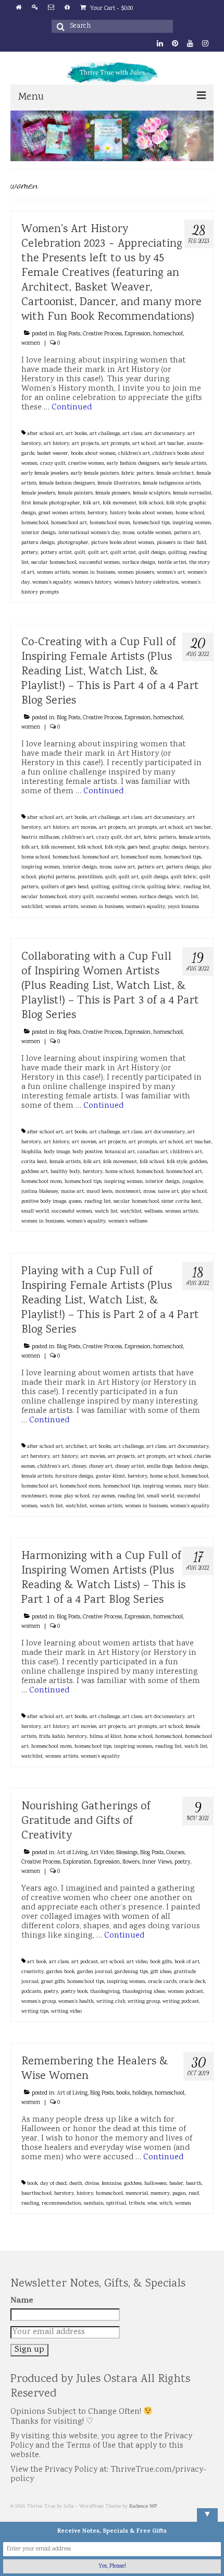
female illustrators (119, 483)
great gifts (53, 1982)
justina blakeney (40, 1192)
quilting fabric (164, 887)
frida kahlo (52, 1737)
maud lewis (99, 1192)
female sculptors (152, 493)
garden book (60, 1972)
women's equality (52, 583)
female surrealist (192, 493)
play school (194, 1192)
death (76, 2184)
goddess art (35, 1172)
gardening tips (131, 1972)
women (31, 344)
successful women (99, 563)
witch (166, 2204)
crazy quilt (53, 464)
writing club (111, 2002)
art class (132, 434)
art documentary (165, 434)
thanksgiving (105, 1992)
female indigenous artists (172, 483)
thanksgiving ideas (144, 1992)
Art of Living (72, 1853)
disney (79, 1467)
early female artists (184, 464)
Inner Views (157, 1863)
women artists (53, 573)
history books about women (141, 513)
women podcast (185, 1992)
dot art (133, 838)
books (123, 2094)
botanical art (120, 1152)
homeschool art (69, 523)
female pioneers (113, 493)
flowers (131, 1863)
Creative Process (102, 334)
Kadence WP (143, 2507)
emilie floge (160, 1467)
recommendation (61, 2204)
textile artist (172, 563)
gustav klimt (110, 1477)
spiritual (116, 2204)
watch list (186, 897)
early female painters (95, 474)
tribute (137, 2204)
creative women (86, 464)
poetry (182, 1863)
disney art (101, 1467)
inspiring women (192, 523)
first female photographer (51, 503)
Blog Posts (69, 334)
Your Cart (111, 9)
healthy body (65, 1172)
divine (92, 2184)
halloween (155, 2184)
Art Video (102, 1853)
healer (176, 2184)
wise (152, 2204)
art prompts (116, 444)
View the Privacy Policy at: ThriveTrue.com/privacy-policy (108, 2475)
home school (190, 513)
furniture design (74, 1477)
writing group (144, 2002)
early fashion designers (133, 464)
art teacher (171, 444)
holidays (142, 2094)
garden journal (95, 1972)
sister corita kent (181, 1202)
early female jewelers (45, 474)
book (32, 2184)
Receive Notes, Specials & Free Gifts (112, 2532)
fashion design (191, 1467)
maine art (72, 1192)
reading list (197, 887)
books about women (93, 454)
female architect (175, 474)
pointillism (90, 877)
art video (137, 1962)
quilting (177, 553)
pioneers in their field (182, 543)
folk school (151, 503)
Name (22, 2301)
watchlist (32, 907)
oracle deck (192, 1982)
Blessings (127, 1853)
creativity (33, 1972)
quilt (80, 553)
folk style (176, 503)
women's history (93, 583)
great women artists (62, 513)
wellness (153, 1212)
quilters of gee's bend (65, 887)
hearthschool (36, 2194)
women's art (171, 573)
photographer (73, 543)
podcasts (31, 1992)
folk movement (120, 503)
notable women (154, 533)
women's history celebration (146, 583)
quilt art (98, 553)
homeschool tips (151, 523)
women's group (39, 2002)
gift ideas (161, 1972)
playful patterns (57, 877)
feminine (111, 2184)
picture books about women (123, 543)
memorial (137, 2194)
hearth (194, 2184)
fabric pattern (138, 474)
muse (128, 533)
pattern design (38, 543)
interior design (39, 533)
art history (57, 444)
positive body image (44, 1202)
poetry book (74, 1992)
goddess (198, 1162)
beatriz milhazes (40, 838)
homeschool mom (110, 523)
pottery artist (56, 553)
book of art (187, 1962)
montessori (128, 1192)
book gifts (161, 1962)
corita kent (34, 1162)
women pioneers (136, 573)
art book (37, 1962)
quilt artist (123, 553)
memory (160, 2194)
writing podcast (181, 2002)
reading (30, 2204)
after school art (45, 434)
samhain (94, 2204)
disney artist (130, 1467)
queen (75, 1202)
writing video (66, 2012)
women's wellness (128, 1222)
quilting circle (128, 887)
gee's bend (139, 848)
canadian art (153, 1152)
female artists (194, 838)
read (194, 2194)
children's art (134, 454)
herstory (97, 513)
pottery (30, 553)
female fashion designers (67, 483)
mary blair (196, 1486)
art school (144, 444)
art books (76, 434)
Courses (175, 1853)
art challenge (105, 434)
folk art (91, 503)
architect (76, 1447)
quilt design (152, 553)
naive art (125, 867)
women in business (94, 573)
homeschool (168, 334)
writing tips (35, 2012)
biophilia (31, 1152)
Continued (72, 408)
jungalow (193, 1182)
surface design (139, 563)
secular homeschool (54, 563)
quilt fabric (184, 877)
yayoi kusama (183, 907)
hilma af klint (105, 1737)
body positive (87, 1152)
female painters (75, 493)
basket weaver (53, 454)
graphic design (170, 848)
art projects (85, 444)
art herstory (36, 1457)
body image (57, 1152)
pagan (179, 2194)
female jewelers (38, 493)
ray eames (104, 1496)
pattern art (187, 533)
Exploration (77, 1863)
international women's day (89, 533)
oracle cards (162, 1982)
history (85, 2194)
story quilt (82, 897)
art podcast (85, 1962)
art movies (84, 828)
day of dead (53, 2184)
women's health (76, 2002)
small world (35, 1212)
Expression (138, 334)
